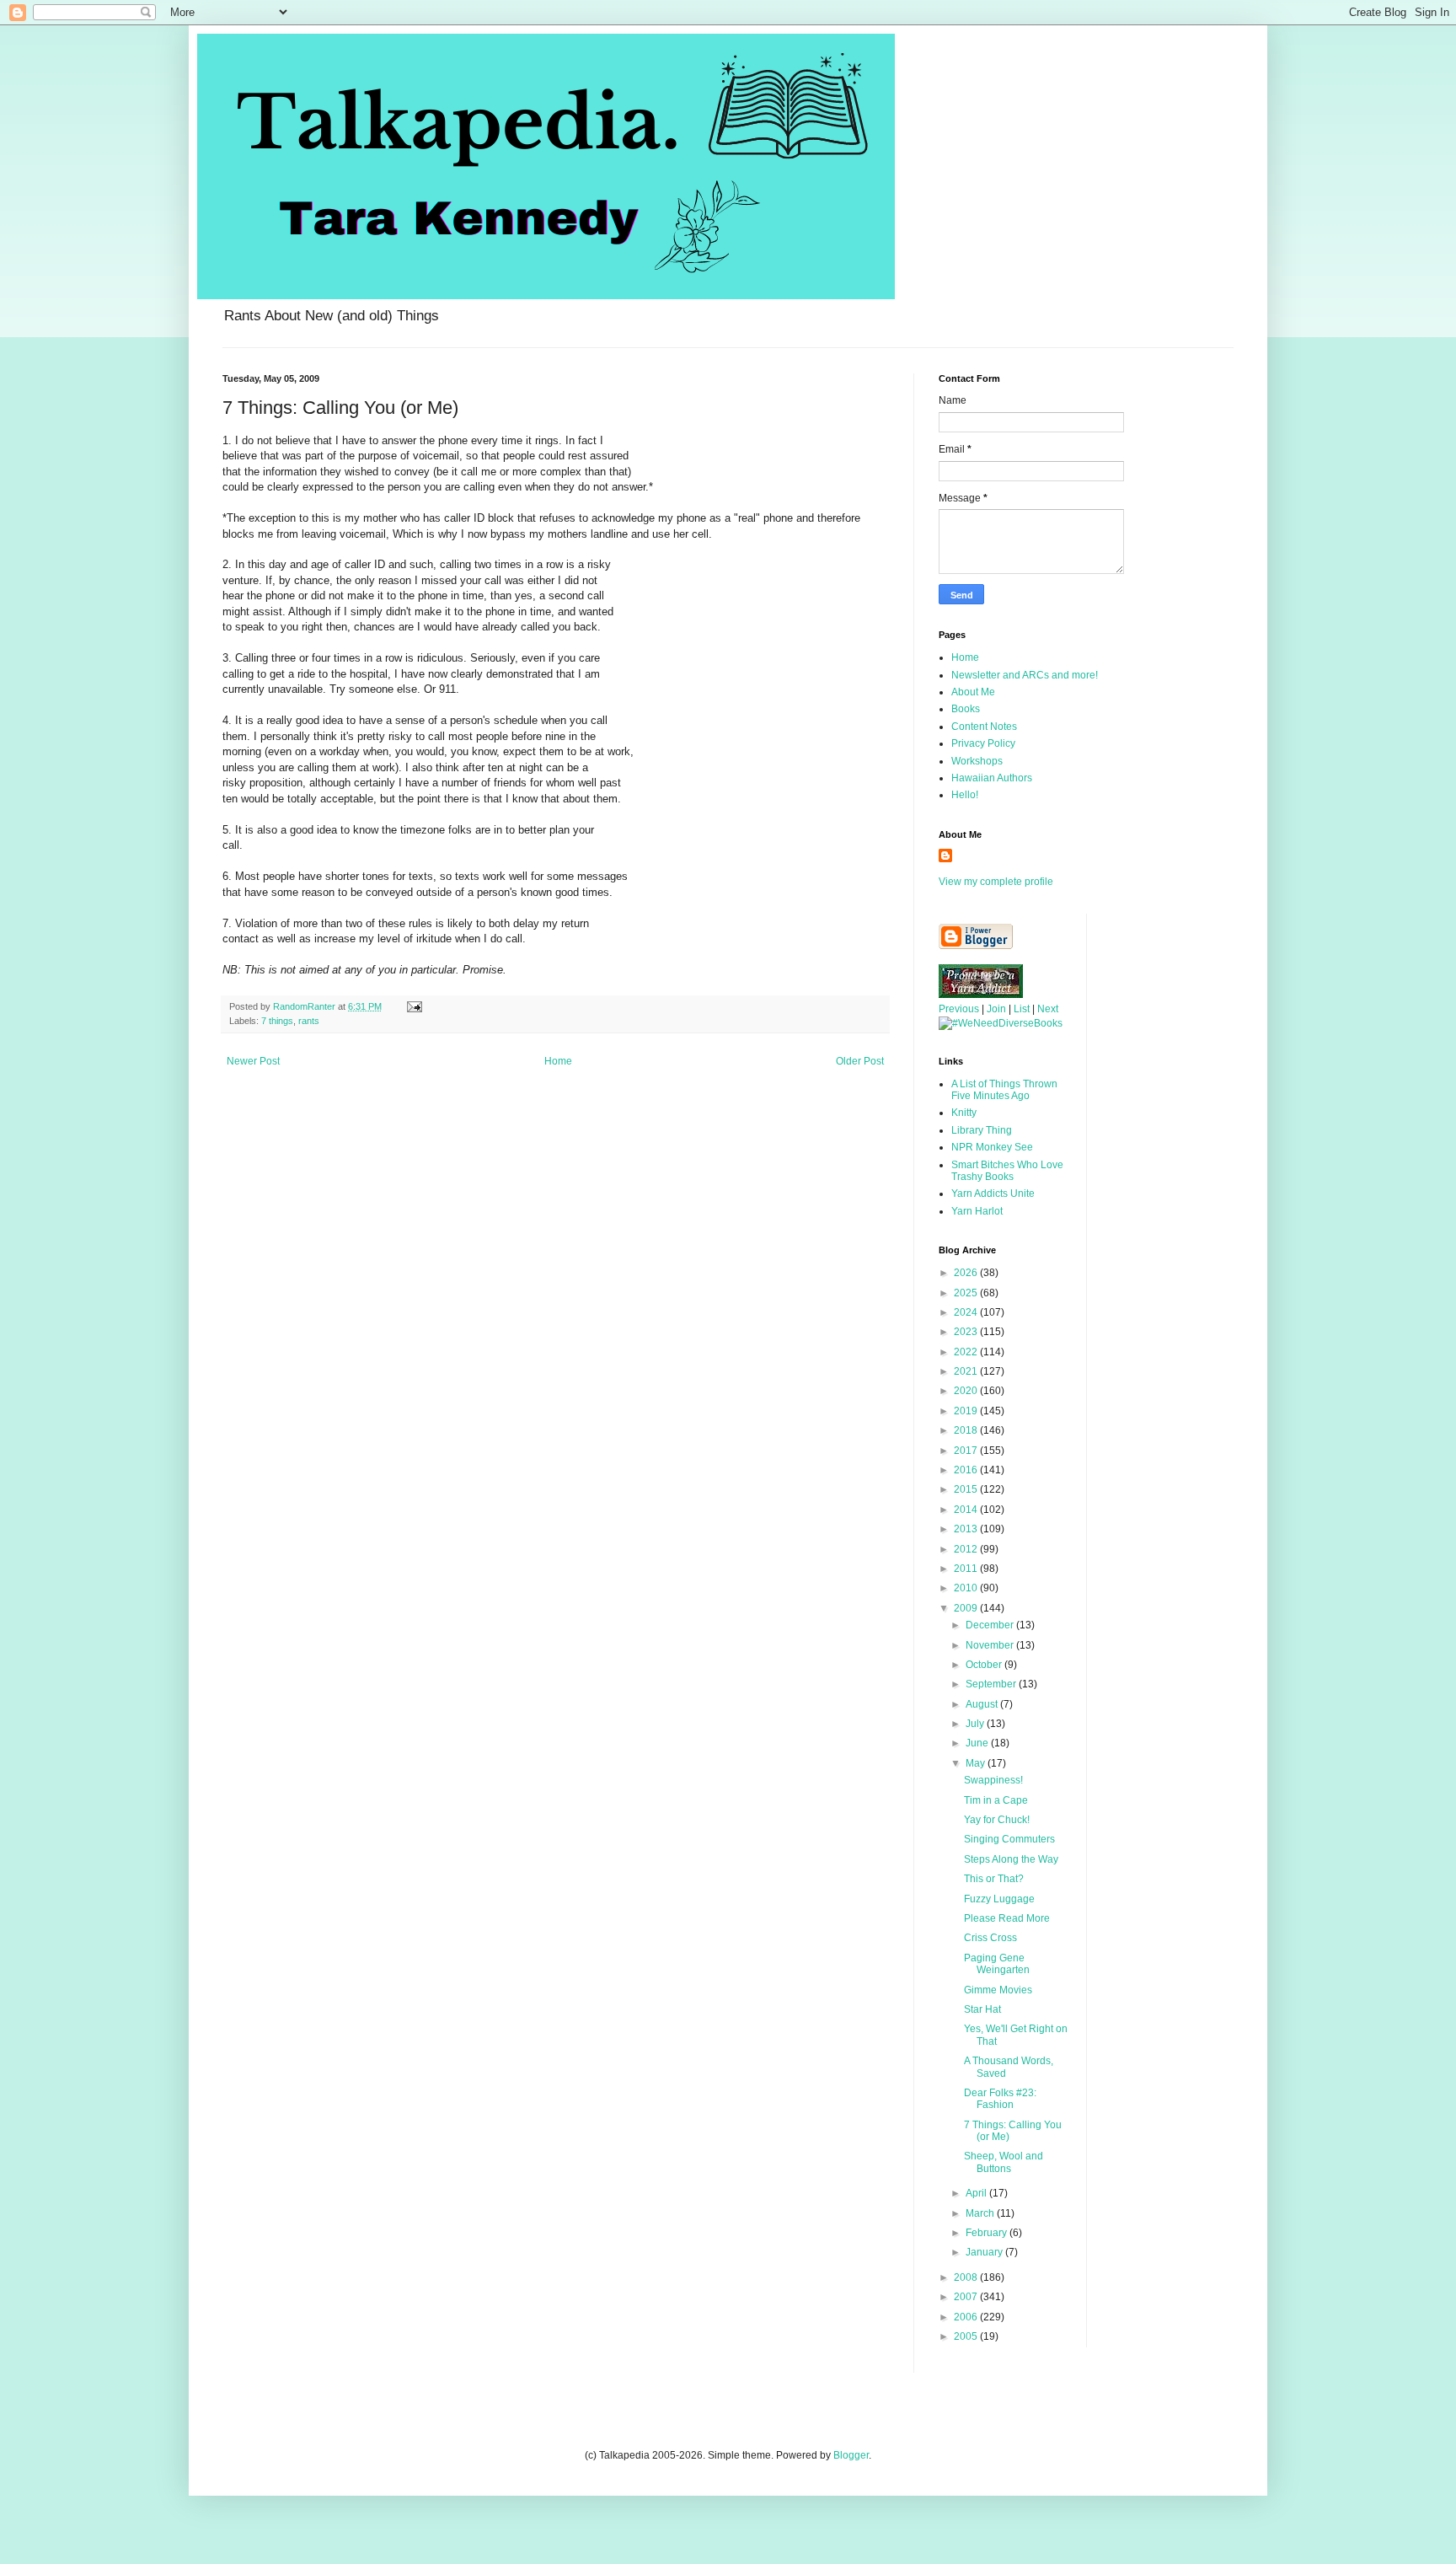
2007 (967, 2297)
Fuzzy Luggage (999, 1899)
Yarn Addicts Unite (993, 1193)
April (977, 2193)
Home (558, 1061)
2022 (967, 1352)
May (977, 1763)
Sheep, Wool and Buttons (1004, 2162)
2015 (967, 1489)
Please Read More (1007, 1918)
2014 (967, 1510)
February (988, 2233)
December (991, 1625)
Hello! (965, 795)
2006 (967, 2317)
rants (309, 1021)
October (985, 1665)
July (976, 1724)
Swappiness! (993, 1780)
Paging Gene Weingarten (997, 1964)
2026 (967, 1273)
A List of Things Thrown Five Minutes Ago (1004, 1090)
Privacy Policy (983, 743)
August (983, 1704)
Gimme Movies (998, 1990)
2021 (967, 1371)
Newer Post (253, 1061)
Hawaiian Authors (992, 778)
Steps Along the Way (1011, 1859)
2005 (967, 2336)
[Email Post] (414, 1006)
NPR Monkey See (992, 1147)
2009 (967, 1608)
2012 (967, 1549)
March (981, 2213)
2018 (967, 1430)
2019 (967, 1411)
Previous (959, 1009)
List (1022, 1009)
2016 (967, 1470)
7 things (277, 1021)
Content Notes (984, 727)
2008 (967, 2277)
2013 (967, 1529)
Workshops (977, 761)
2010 (967, 1588)
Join (996, 1009)
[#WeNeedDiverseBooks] (1001, 1023)
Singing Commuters (1009, 1839)
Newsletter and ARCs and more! (1025, 675)
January (985, 2252)
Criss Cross (990, 1938)
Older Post (860, 1061)
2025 (967, 1293)
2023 (967, 1332)
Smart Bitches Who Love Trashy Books (1007, 1171)
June (978, 1743)
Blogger (851, 2455)
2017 (967, 1451)
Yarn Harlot (977, 1211)
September (992, 1684)
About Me (973, 692)
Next (1048, 1009)
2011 (967, 1569)
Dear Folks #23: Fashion (1000, 2099)
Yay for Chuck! (997, 1820)
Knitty (964, 1113)
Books (966, 709)
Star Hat (982, 2009)
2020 (967, 1391)
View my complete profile (996, 882)
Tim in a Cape (996, 1800)
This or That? (994, 1879)
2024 (967, 1312)
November (991, 1645)
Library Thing (982, 1130)
